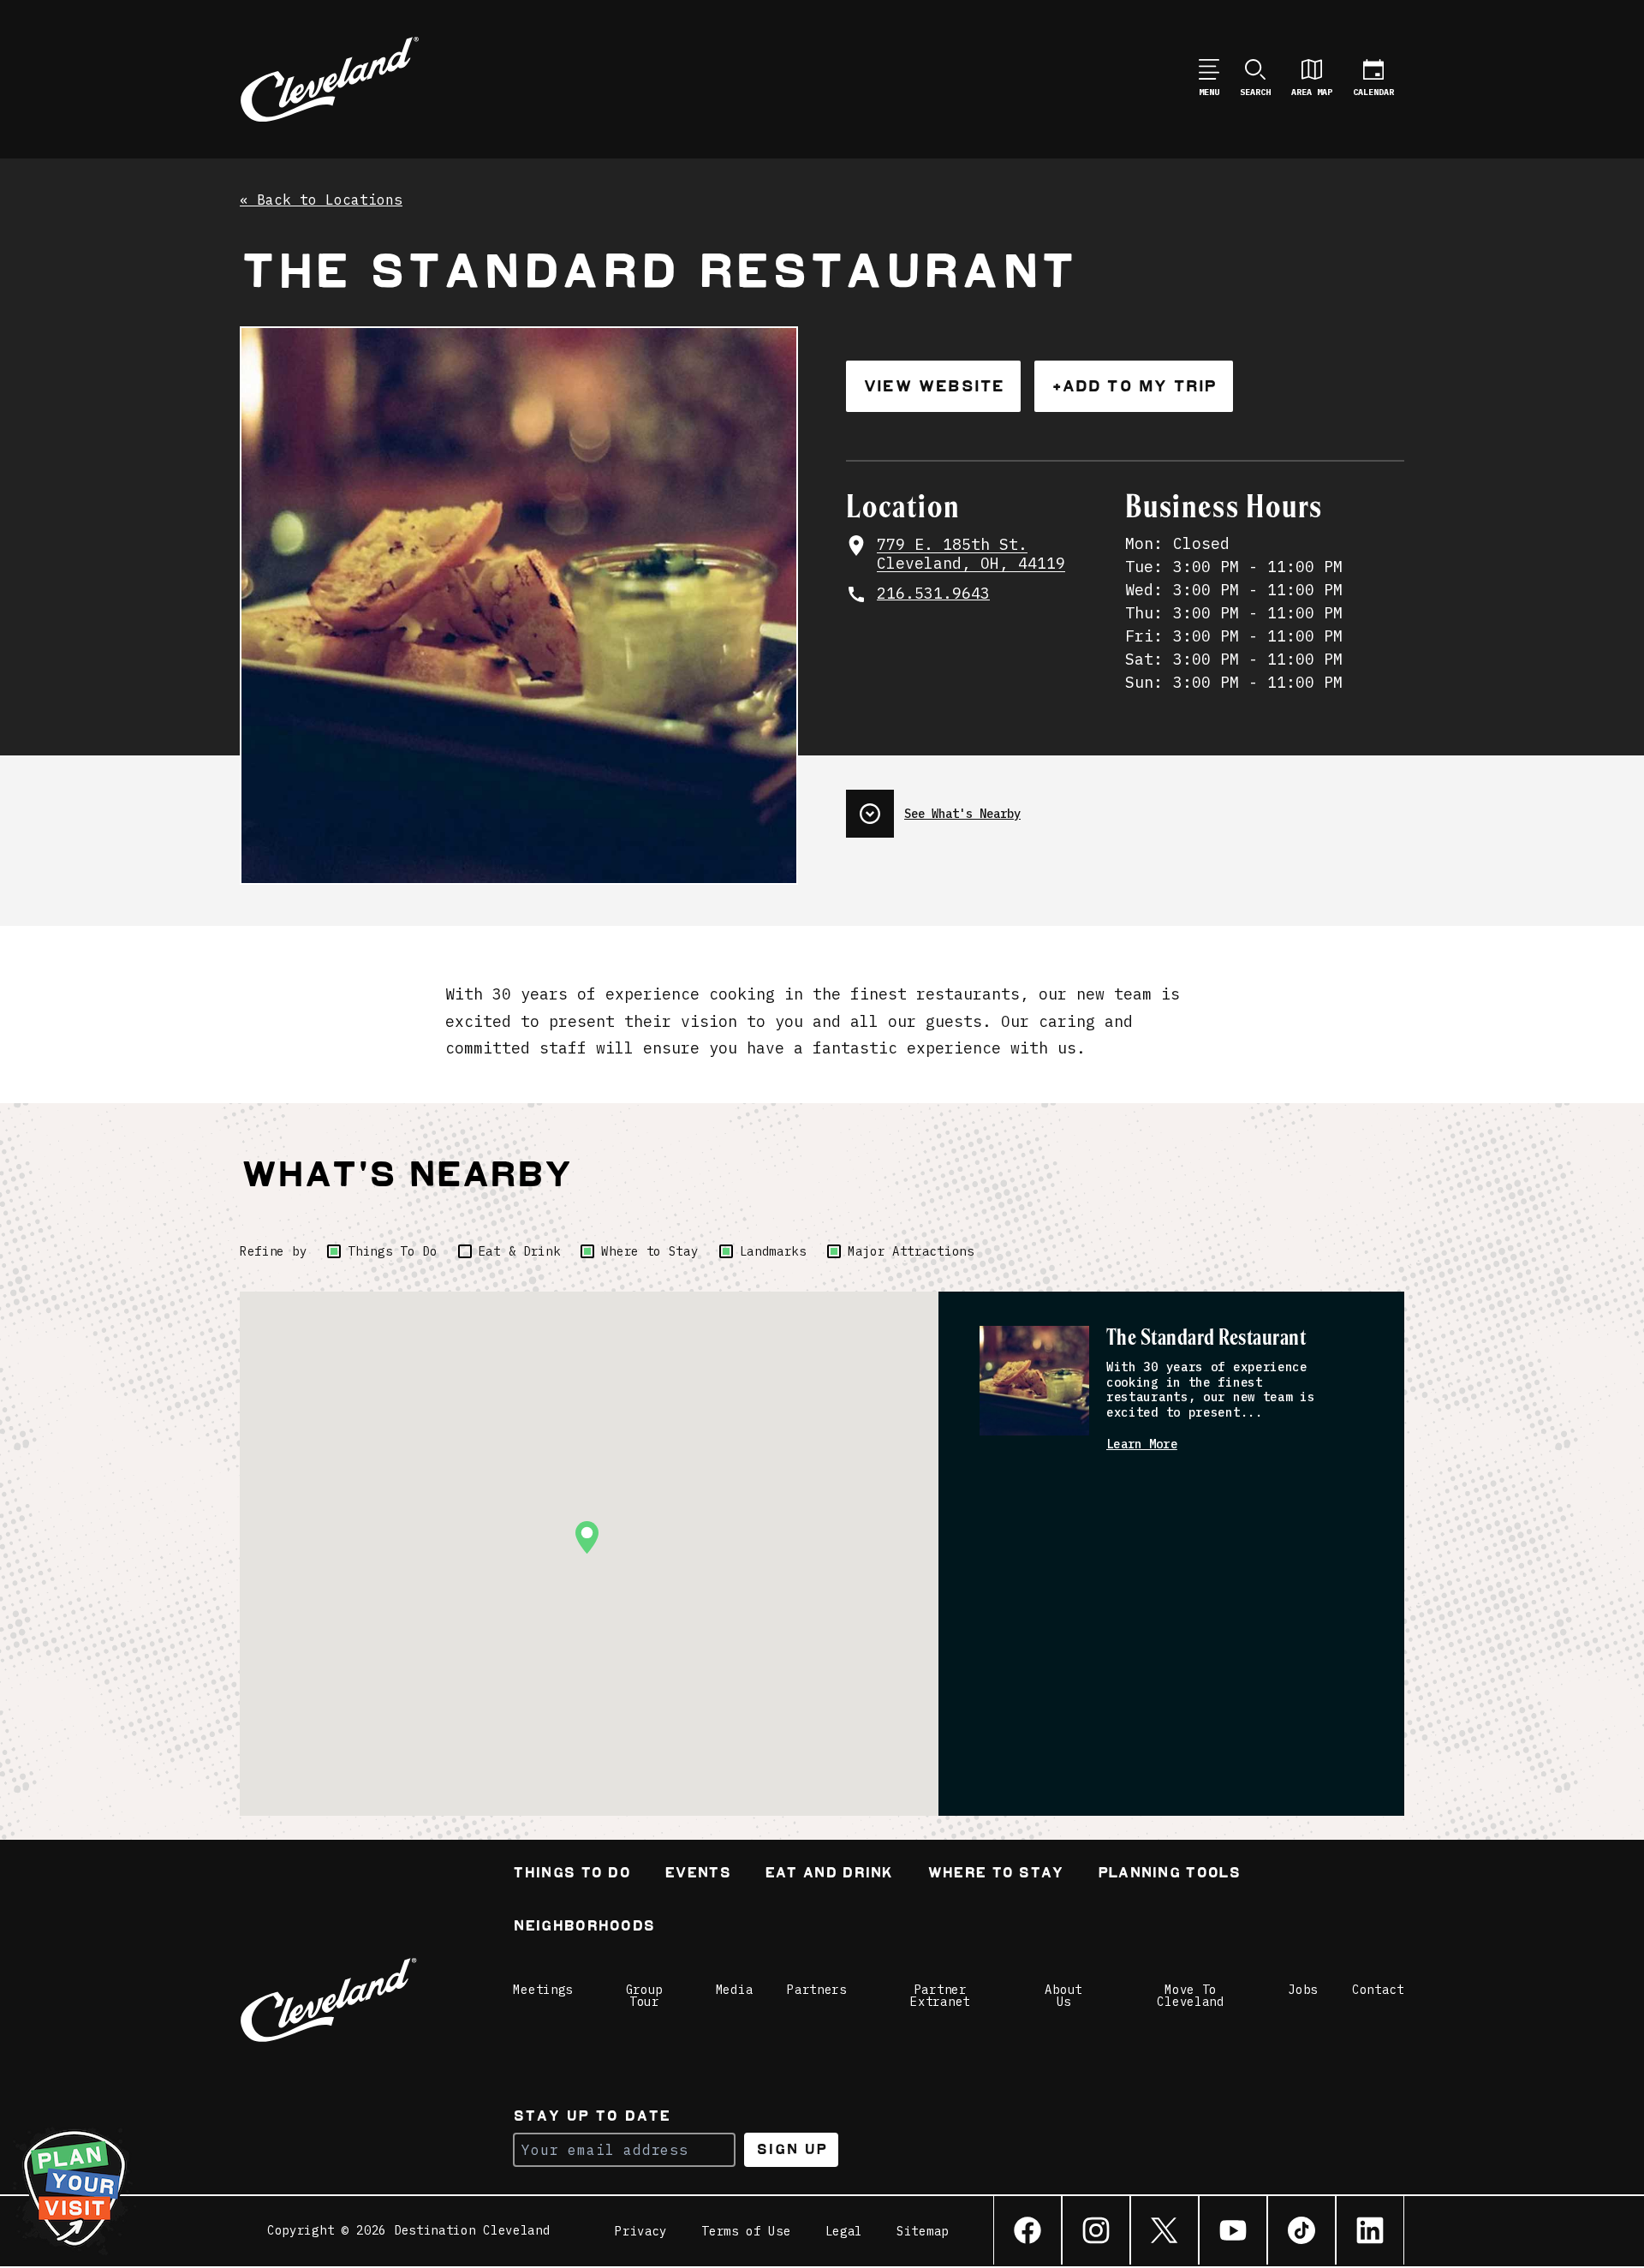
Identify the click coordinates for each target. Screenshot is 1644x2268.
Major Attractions (911, 1251)
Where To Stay (995, 1874)
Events (697, 1874)
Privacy (641, 2231)
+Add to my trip (1134, 386)
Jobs (1303, 1990)
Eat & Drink (520, 1251)
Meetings (543, 1990)
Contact (1378, 1990)
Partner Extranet (940, 1996)
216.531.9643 (933, 594)
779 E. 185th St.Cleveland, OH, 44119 (971, 555)
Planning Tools (1169, 1874)
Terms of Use (746, 2231)
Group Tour (645, 1996)
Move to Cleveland (1190, 1996)
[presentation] (1125, 807)
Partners (817, 1990)
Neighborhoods (584, 1928)
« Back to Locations (321, 200)
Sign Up (792, 2149)
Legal (844, 2231)
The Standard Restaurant (1206, 1338)
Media (735, 1990)
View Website (933, 386)
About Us (1063, 1996)
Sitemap (923, 2231)
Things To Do (392, 1251)
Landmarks (773, 1251)
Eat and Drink (829, 1874)
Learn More (1142, 1444)
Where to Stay (649, 1251)
